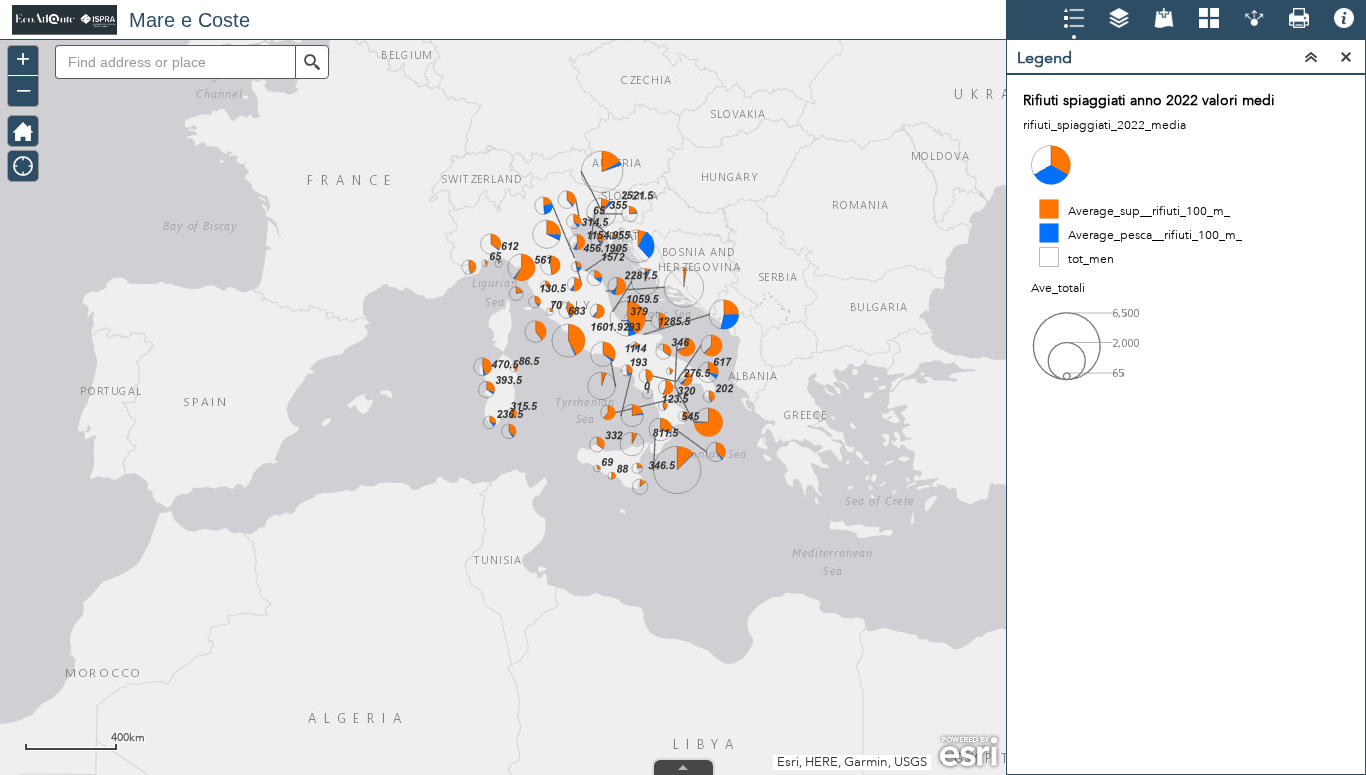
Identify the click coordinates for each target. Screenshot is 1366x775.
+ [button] (23, 59)
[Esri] (968, 752)
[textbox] (175, 62)
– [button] (23, 89)
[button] (312, 62)
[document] (1186, 252)
